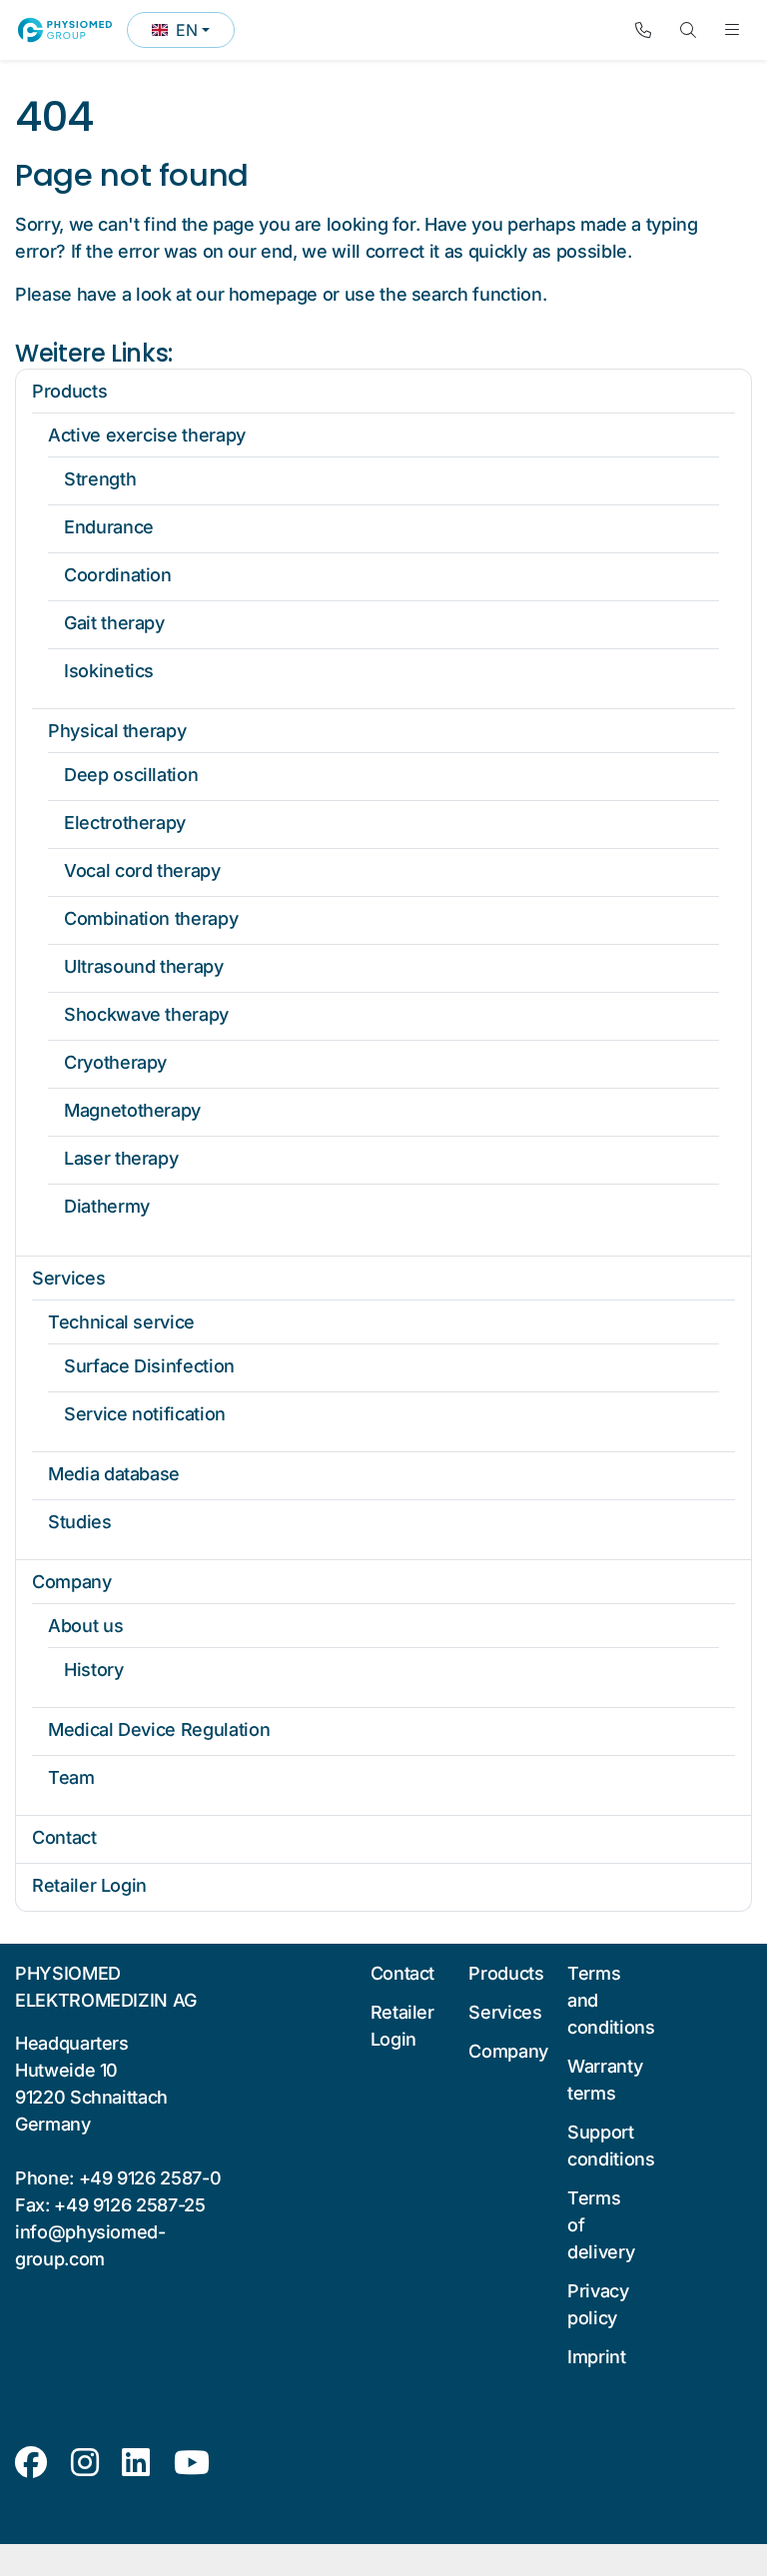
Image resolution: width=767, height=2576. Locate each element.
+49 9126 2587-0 (150, 2178)
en (193, 34)
